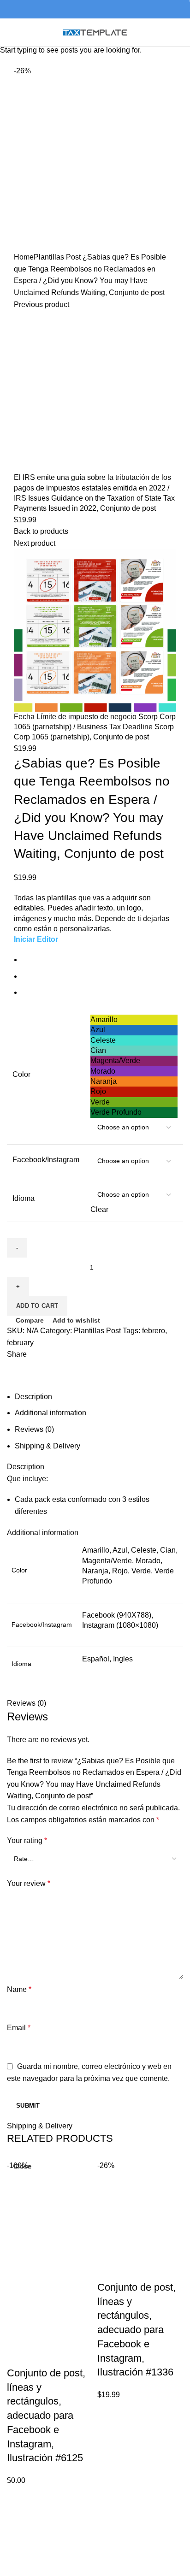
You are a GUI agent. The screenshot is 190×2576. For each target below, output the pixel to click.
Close (22, 2166)
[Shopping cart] (182, 33)
